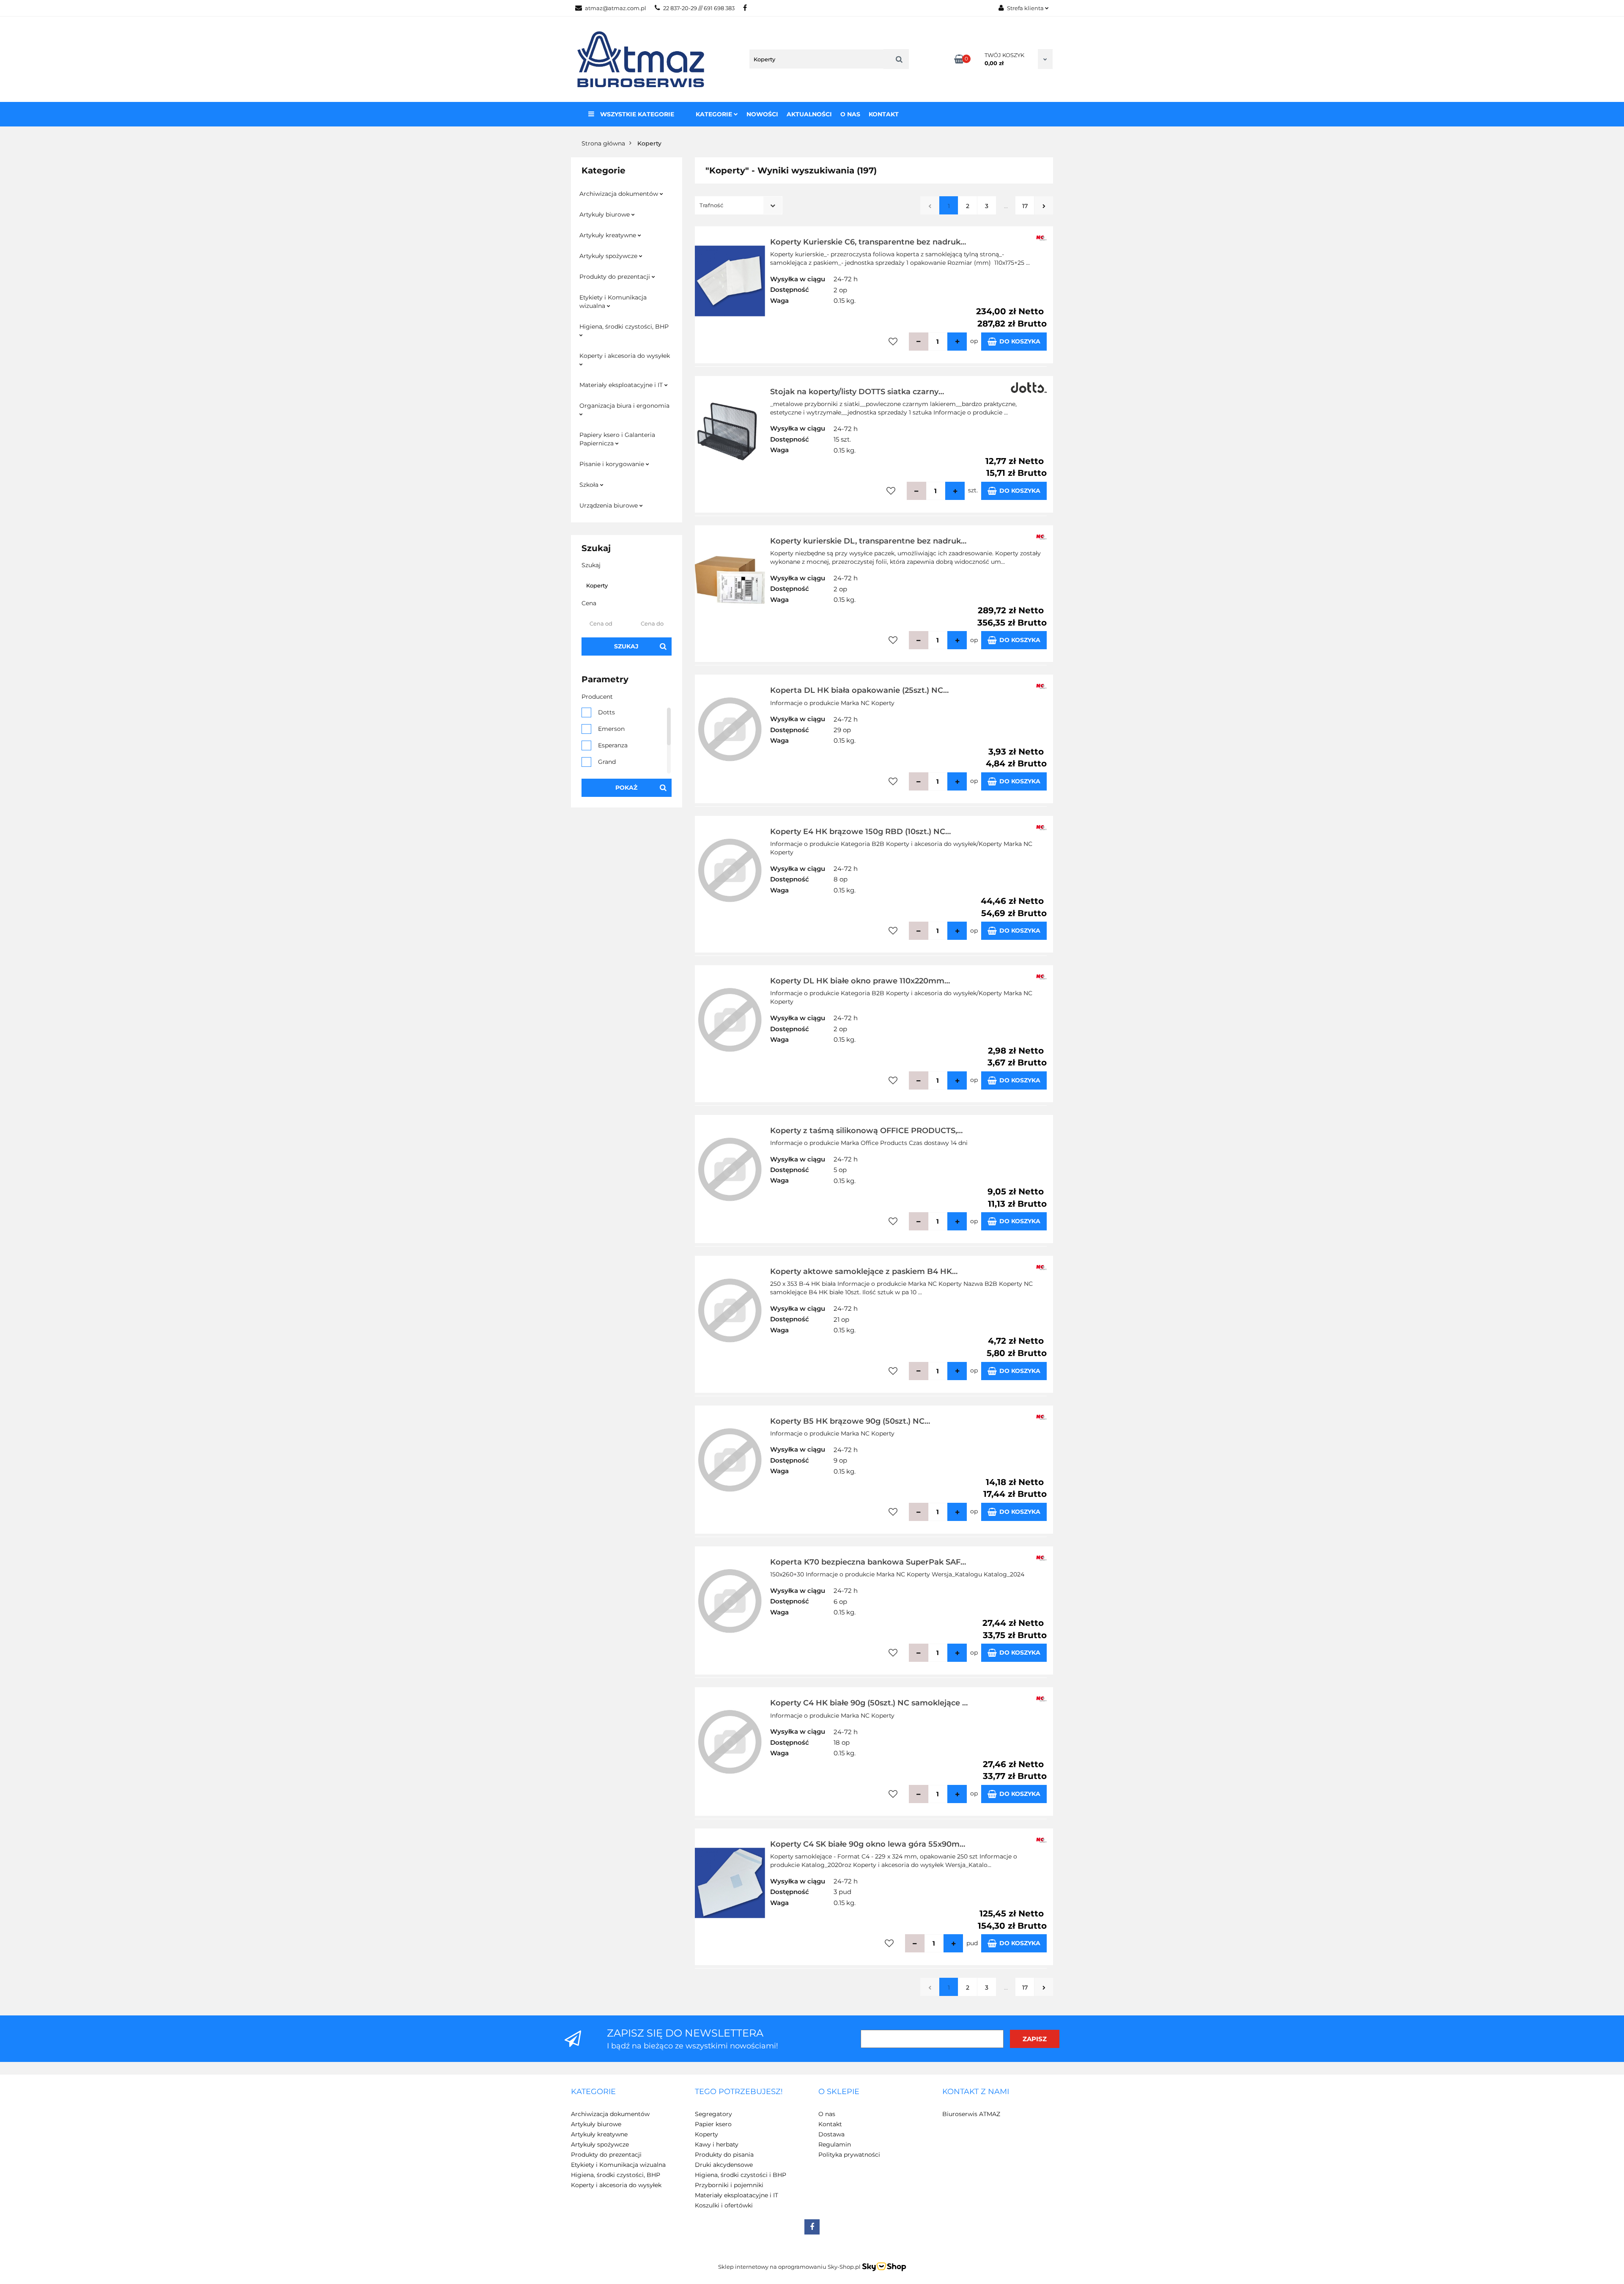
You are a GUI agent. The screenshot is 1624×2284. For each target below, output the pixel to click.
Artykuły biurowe (605, 214)
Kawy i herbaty (717, 2144)
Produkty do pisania (724, 2155)
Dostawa (831, 2134)
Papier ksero (713, 2124)
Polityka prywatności (849, 2155)
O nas (850, 114)
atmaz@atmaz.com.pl (616, 8)
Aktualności (809, 114)
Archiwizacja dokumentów (620, 194)
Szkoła (590, 485)
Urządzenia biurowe (609, 505)
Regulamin (835, 2144)
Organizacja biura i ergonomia (624, 406)
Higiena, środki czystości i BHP (741, 2175)
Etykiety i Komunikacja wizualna (613, 302)
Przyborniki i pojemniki (729, 2185)
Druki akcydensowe (724, 2165)
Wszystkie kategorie (636, 114)
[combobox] (739, 205)
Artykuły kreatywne (609, 235)
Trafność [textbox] (711, 205)
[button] (593, 2092)
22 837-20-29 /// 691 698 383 (699, 8)
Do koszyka (1020, 341)
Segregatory (713, 2114)
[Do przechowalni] (893, 342)
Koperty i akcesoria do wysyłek (625, 356)
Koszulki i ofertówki (724, 2205)
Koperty (706, 2134)
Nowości (762, 114)
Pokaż (626, 788)
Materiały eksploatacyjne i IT (622, 385)
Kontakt (884, 114)
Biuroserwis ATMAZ (971, 2114)
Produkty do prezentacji (616, 277)
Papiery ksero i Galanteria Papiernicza (617, 439)
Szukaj (626, 646)
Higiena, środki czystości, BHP (624, 327)
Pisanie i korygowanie (613, 464)
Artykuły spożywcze (609, 256)
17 (1025, 206)
